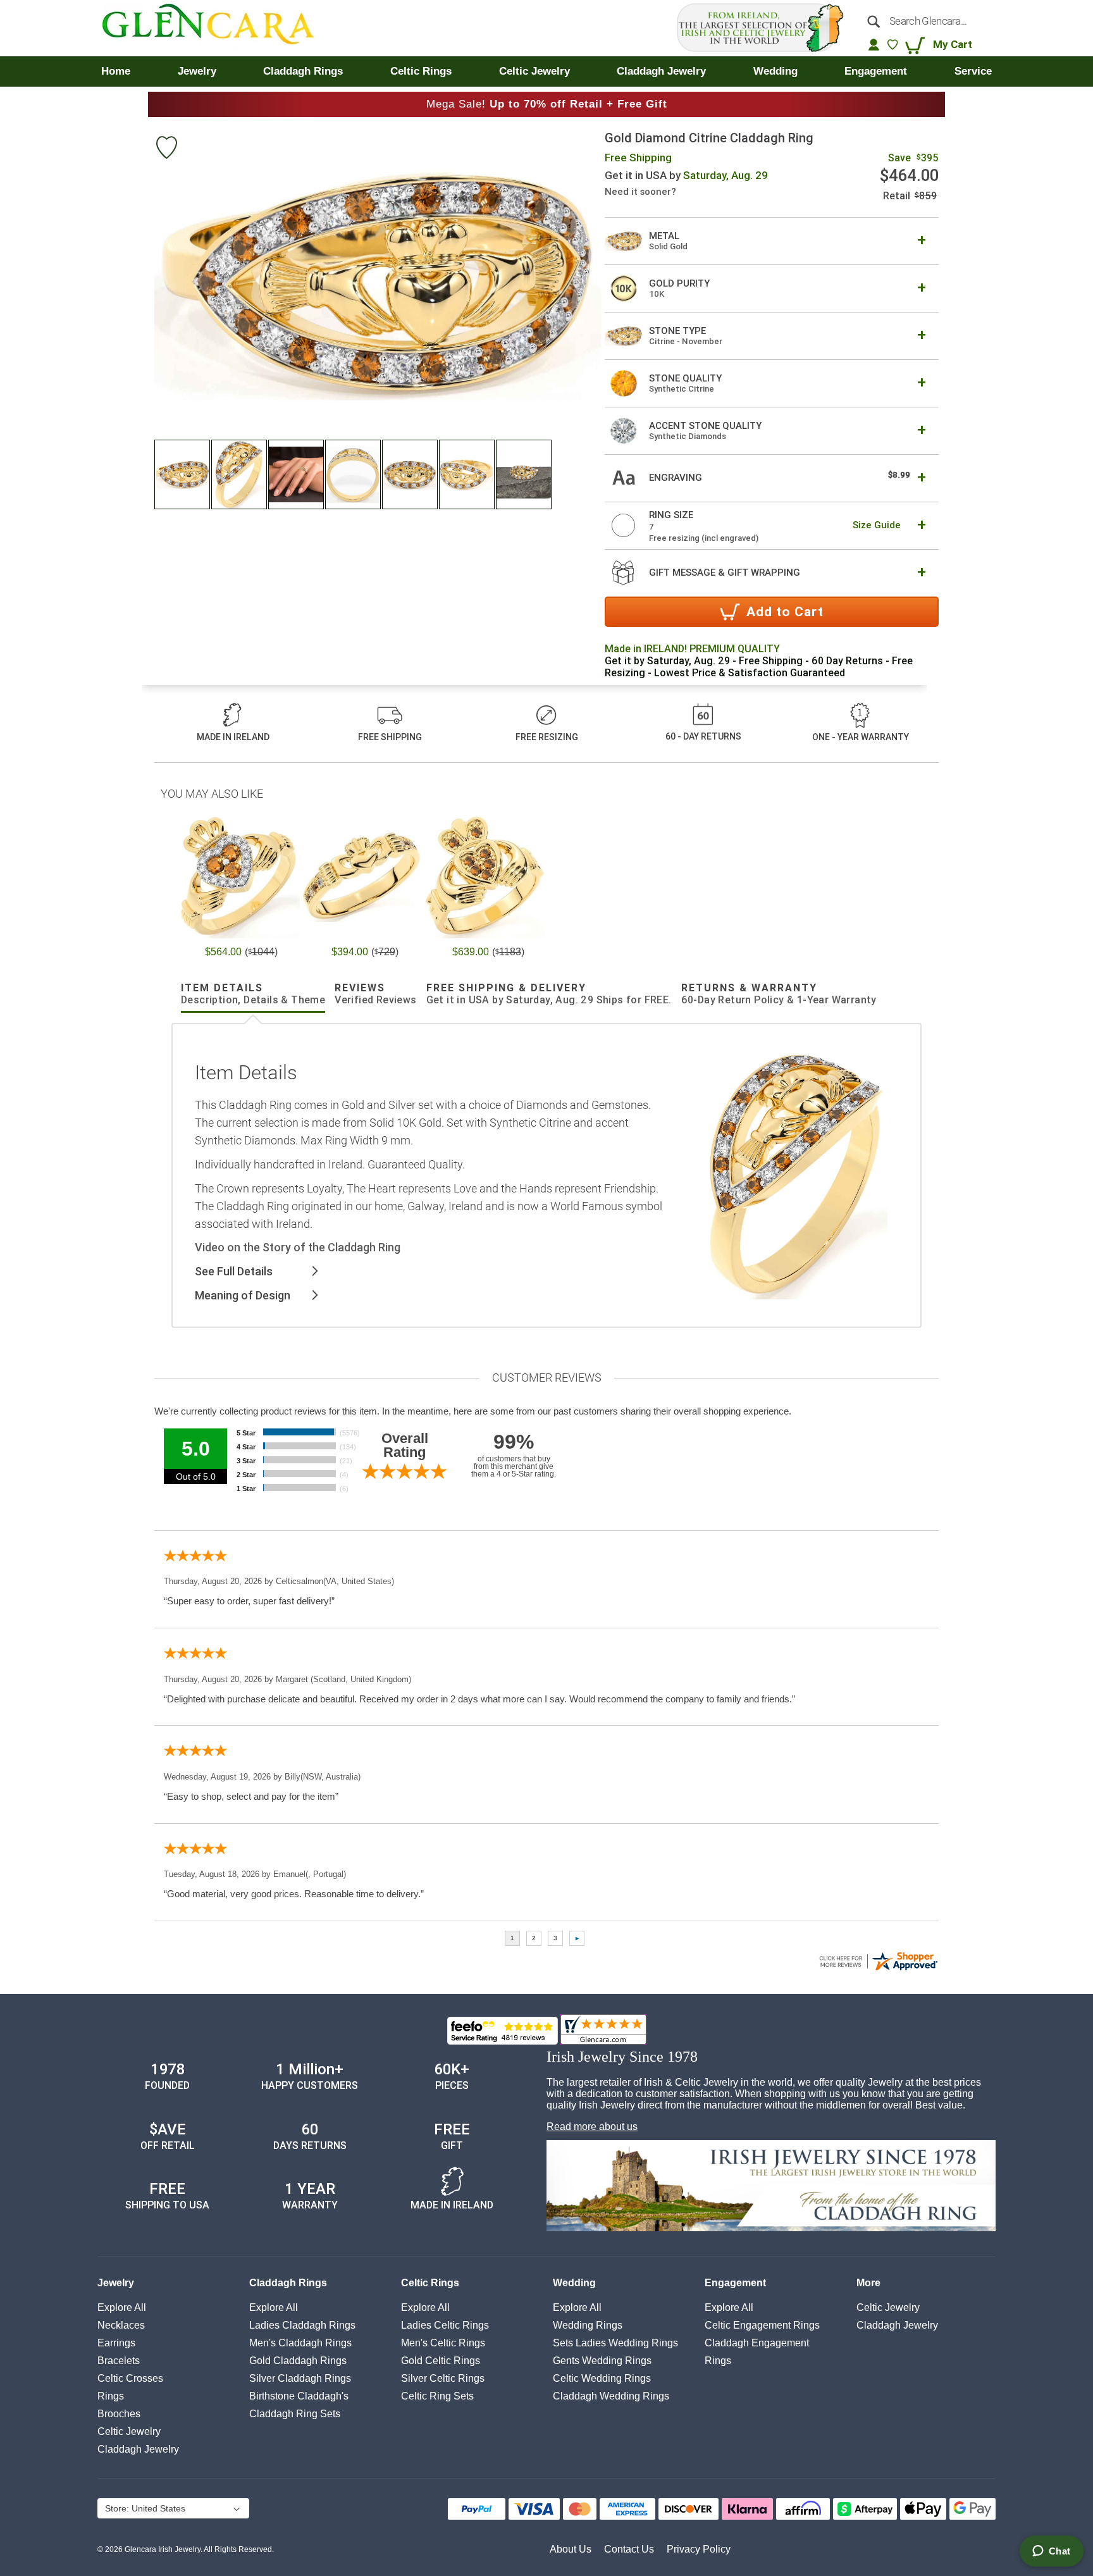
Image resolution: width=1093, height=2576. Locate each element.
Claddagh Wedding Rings (611, 2396)
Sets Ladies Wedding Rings (615, 2343)
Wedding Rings (588, 2325)
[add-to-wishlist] (166, 149)
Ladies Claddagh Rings (302, 2325)
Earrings (116, 2343)
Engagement (735, 2283)
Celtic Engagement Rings (762, 2325)
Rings (111, 2396)
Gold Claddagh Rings (298, 2361)
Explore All (122, 2307)
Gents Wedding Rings (602, 2361)
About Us (571, 2549)
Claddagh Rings (288, 2283)
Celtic (129, 2431)
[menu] (546, 71)
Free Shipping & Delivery (549, 994)
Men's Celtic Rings (443, 2343)
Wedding (574, 2283)
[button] (183, 474)
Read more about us (592, 2127)
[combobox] (925, 21)
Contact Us (629, 2549)
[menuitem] (116, 71)
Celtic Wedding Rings (602, 2378)
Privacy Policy (699, 2549)
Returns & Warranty (779, 994)
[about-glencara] (771, 2187)
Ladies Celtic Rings (445, 2325)
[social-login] (874, 44)
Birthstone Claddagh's (299, 2396)
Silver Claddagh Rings (300, 2378)
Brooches (119, 2414)
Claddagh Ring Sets (295, 2414)
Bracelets (119, 2361)
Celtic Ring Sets (437, 2396)
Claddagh (138, 2449)
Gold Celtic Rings (441, 2361)
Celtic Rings (430, 2283)
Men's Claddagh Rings (300, 2343)
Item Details (253, 994)
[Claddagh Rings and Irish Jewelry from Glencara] (217, 28)
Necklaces (121, 2325)
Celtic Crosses (130, 2378)
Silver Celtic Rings (443, 2378)
